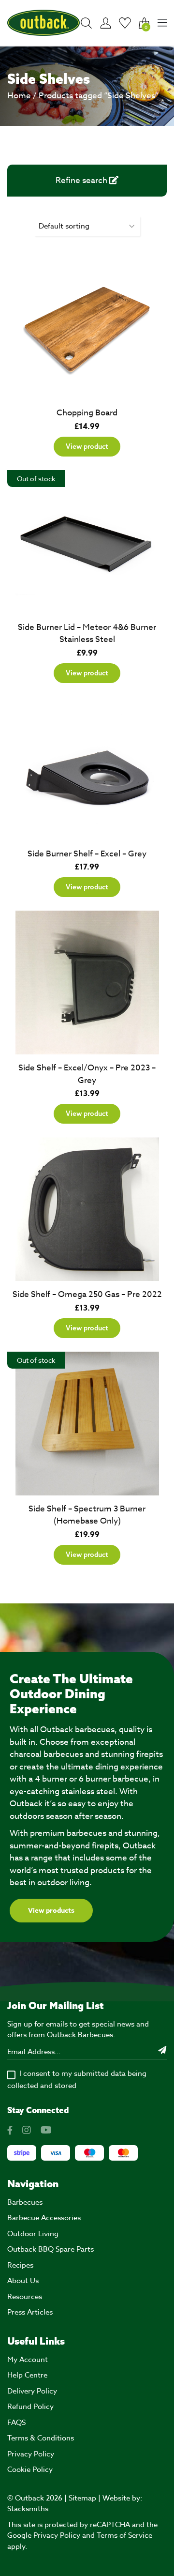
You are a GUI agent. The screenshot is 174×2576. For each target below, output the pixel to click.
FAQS (16, 2423)
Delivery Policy (32, 2391)
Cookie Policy (30, 2469)
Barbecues (25, 2202)
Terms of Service (124, 2535)
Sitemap (82, 2498)
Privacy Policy (31, 2454)
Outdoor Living (33, 2234)
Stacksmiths (28, 2509)
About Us (23, 2281)
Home (19, 96)
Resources (25, 2297)
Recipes (20, 2265)
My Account (28, 2360)
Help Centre (27, 2375)
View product (87, 446)
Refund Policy (30, 2407)
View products (51, 1911)
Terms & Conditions (41, 2438)
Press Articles (30, 2312)
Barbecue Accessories (44, 2218)
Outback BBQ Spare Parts (51, 2249)
